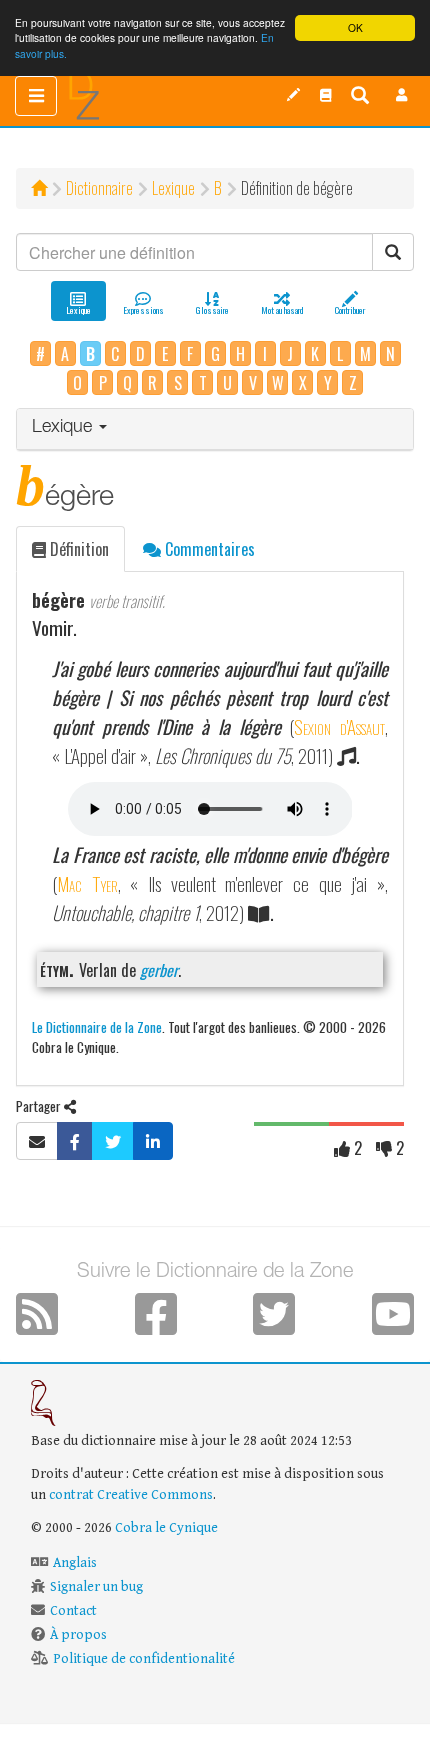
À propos (78, 1635)
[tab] (215, 429)
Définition (77, 549)
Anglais (75, 1563)
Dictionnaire (99, 188)
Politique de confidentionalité (144, 1659)
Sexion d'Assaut (339, 726)
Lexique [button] (64, 428)
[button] (402, 95)
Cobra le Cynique (166, 1528)
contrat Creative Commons (131, 1495)
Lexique (173, 188)
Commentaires (208, 549)
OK (355, 27)
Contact (73, 1611)
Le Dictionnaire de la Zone (97, 1026)
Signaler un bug (96, 1587)
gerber (159, 970)
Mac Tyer (87, 883)
